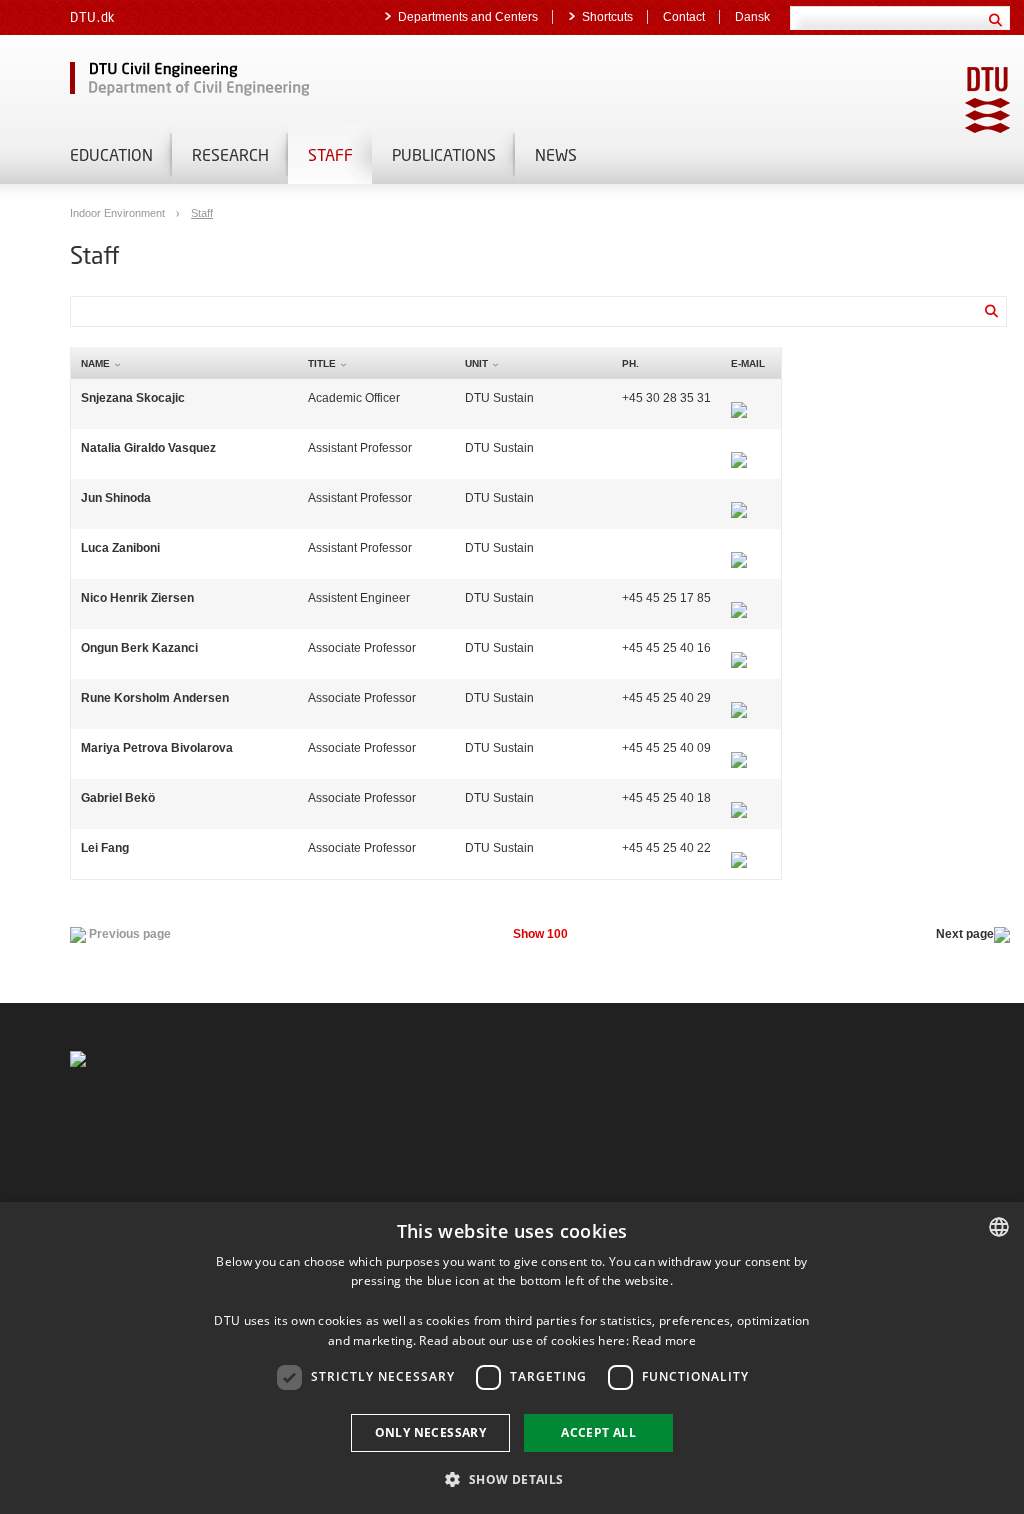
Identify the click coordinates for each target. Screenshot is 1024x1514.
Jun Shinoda (116, 498)
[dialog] (512, 1358)
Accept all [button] (598, 1432)
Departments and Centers (468, 17)
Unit (476, 363)
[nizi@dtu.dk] (739, 598)
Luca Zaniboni (120, 548)
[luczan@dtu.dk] (739, 548)
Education (111, 154)
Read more (664, 1340)
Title (322, 363)
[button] (511, 1478)
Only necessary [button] (431, 1432)
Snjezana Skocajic (133, 398)
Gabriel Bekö (118, 798)
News (556, 154)
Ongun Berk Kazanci (139, 648)
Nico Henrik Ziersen (137, 598)
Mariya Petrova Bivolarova (157, 748)
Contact (684, 17)
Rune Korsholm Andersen (155, 698)
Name (95, 363)
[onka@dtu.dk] (739, 648)
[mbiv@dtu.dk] (739, 748)
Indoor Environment (119, 213)
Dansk (752, 17)
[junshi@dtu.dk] (739, 498)
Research (230, 154)
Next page (965, 934)
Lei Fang (105, 848)
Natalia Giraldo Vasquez (148, 448)
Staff (330, 154)
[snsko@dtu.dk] (739, 398)
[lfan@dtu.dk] (739, 848)
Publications (444, 154)
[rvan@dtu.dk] (739, 698)
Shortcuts (607, 17)
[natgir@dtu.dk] (739, 448)
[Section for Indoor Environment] (300, 79)
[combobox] (999, 1227)
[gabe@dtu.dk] (739, 798)
